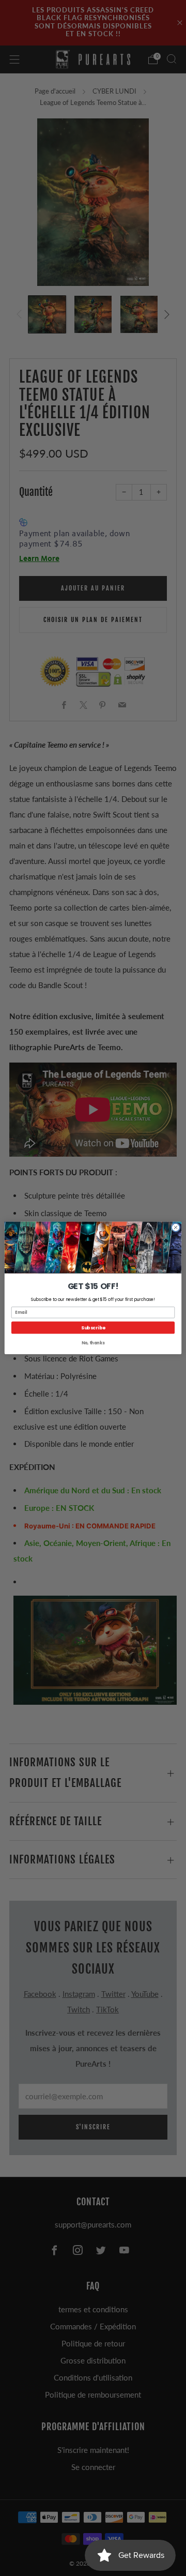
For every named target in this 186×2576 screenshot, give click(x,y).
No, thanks (93, 1343)
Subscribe (93, 1328)
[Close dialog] (175, 1227)
